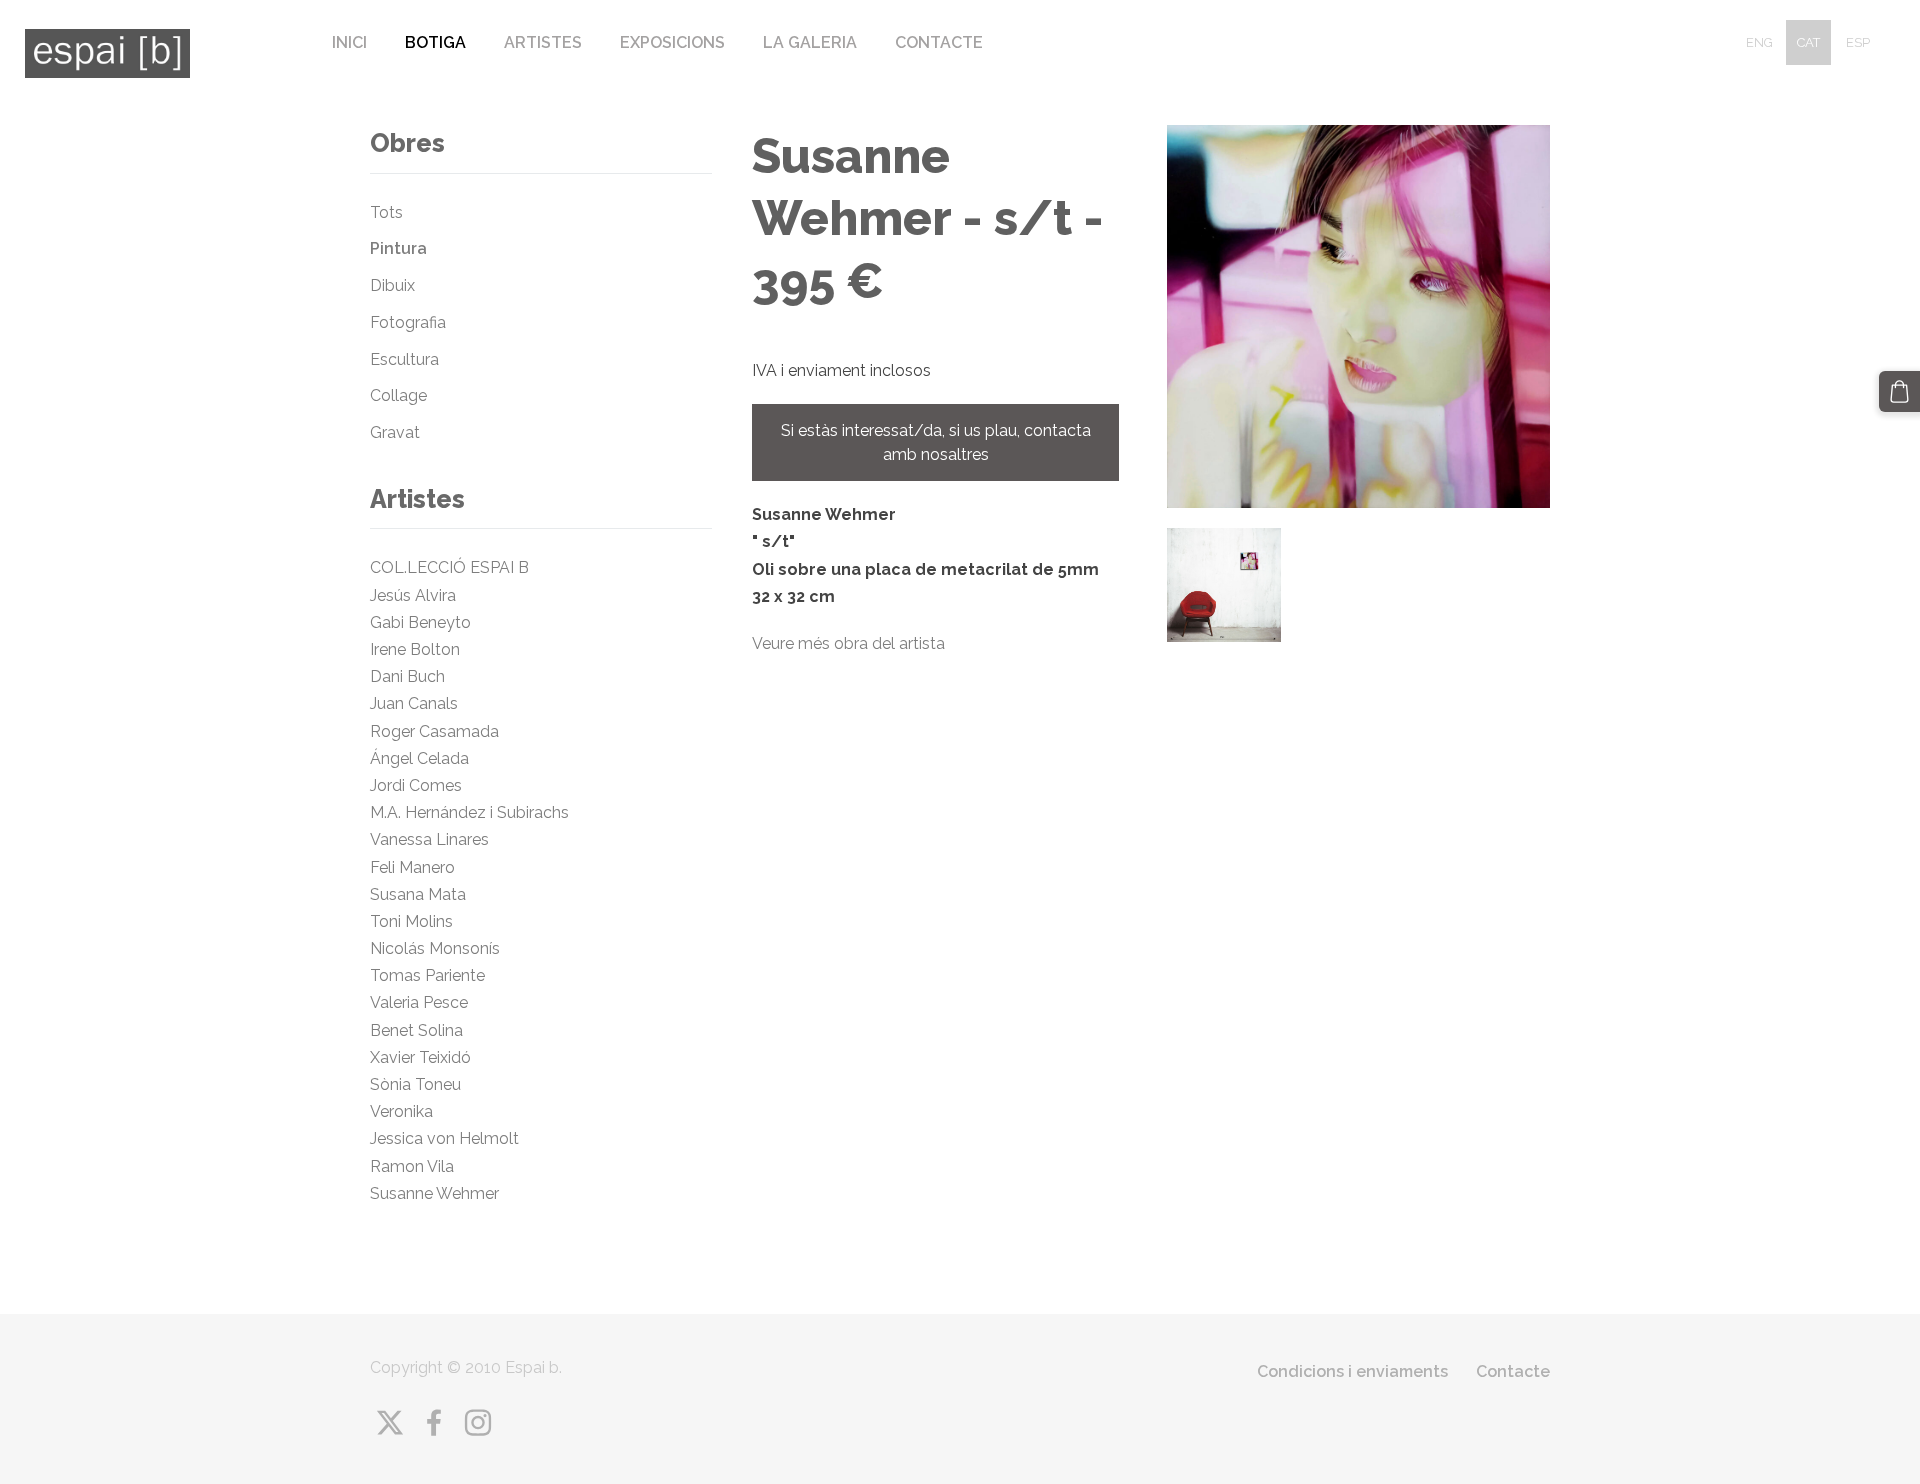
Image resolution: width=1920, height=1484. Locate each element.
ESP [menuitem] (1858, 42)
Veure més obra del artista (848, 643)
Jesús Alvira (413, 595)
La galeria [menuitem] (810, 42)
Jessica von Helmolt (450, 1138)
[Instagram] (478, 1422)
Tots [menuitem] (386, 212)
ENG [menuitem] (1759, 42)
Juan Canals (414, 703)
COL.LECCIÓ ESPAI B (449, 567)
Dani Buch (407, 676)
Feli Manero (414, 867)
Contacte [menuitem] (939, 42)
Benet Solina (416, 1030)
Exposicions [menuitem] (672, 42)
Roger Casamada (434, 731)
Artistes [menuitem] (543, 42)
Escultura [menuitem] (404, 359)
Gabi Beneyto (420, 622)
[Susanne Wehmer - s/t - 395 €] (1224, 585)
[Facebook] (434, 1422)
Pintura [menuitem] (398, 248)
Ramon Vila (412, 1166)
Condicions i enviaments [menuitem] (1352, 1371)
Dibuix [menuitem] (392, 285)
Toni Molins (415, 921)
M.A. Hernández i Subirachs (469, 812)
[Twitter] (390, 1422)
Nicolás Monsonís (435, 948)
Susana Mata (418, 894)
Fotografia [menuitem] (408, 322)
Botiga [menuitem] (435, 42)
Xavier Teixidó (424, 1057)
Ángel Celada (419, 758)
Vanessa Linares (429, 839)
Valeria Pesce (419, 1002)
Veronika (401, 1111)
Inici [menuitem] (349, 42)
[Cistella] (1899, 391)
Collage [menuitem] (398, 395)
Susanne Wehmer (434, 1193)
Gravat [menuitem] (395, 432)
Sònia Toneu (419, 1084)
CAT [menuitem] (1808, 42)
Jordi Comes (416, 785)
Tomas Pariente (429, 975)
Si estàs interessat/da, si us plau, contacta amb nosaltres (936, 442)
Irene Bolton (415, 649)
